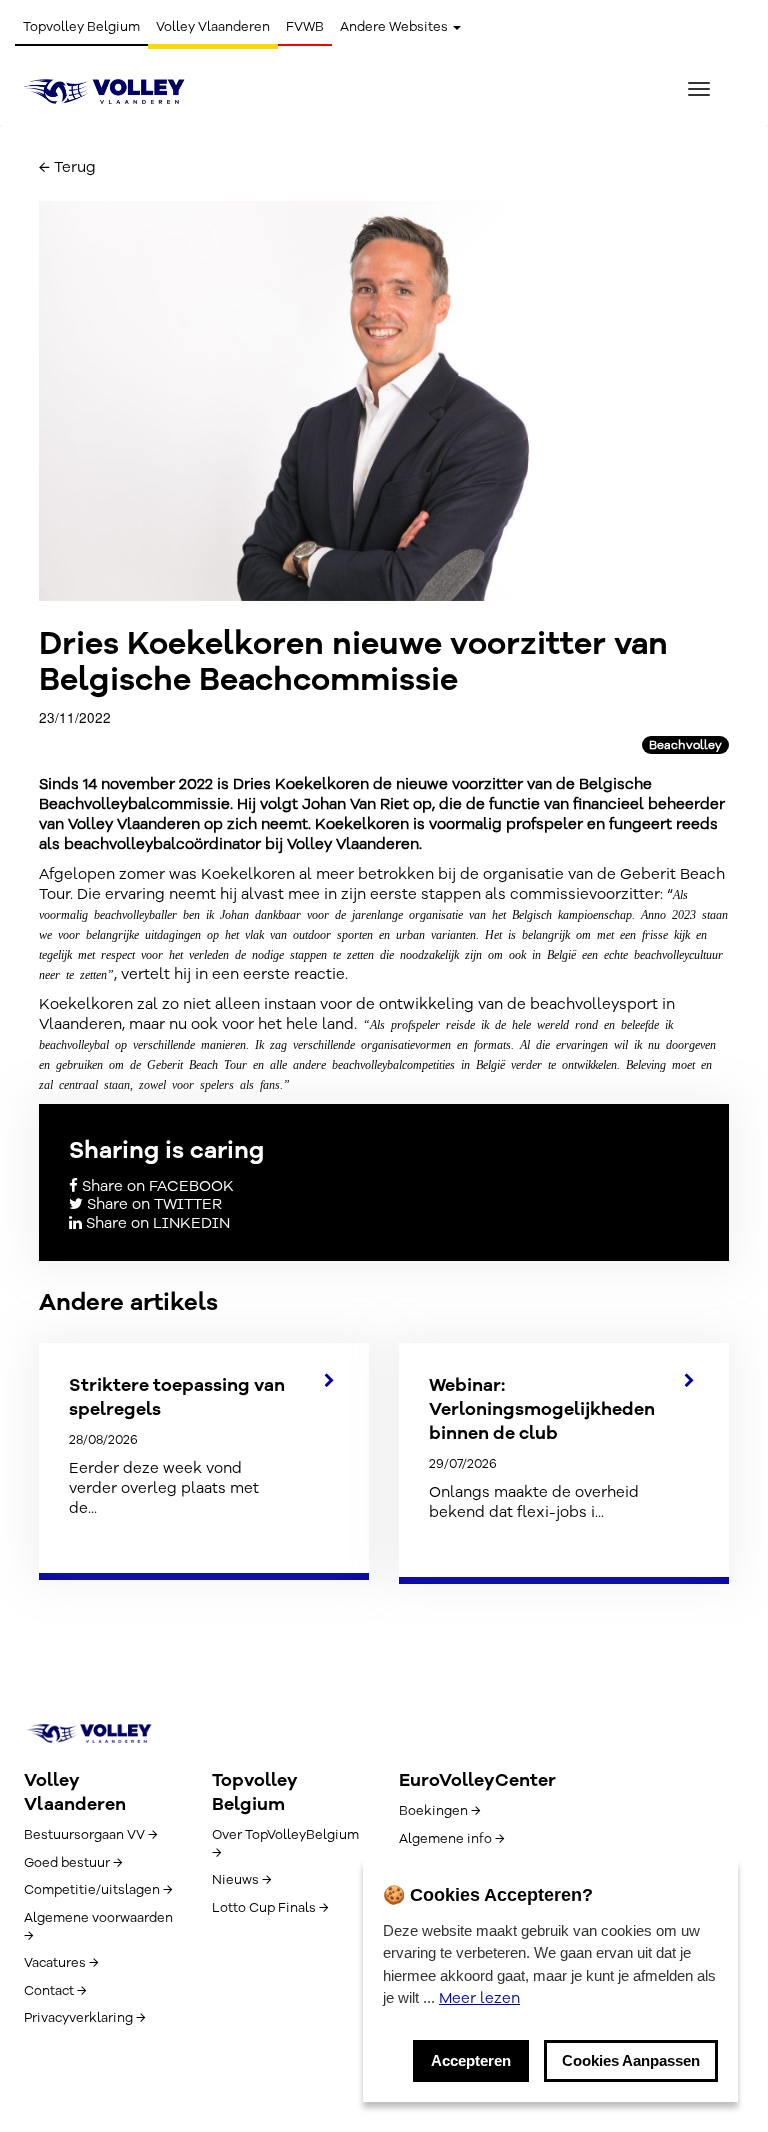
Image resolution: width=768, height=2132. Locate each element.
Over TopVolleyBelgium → (285, 1844)
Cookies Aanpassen (631, 2060)
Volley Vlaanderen (213, 27)
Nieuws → (241, 1880)
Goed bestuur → (73, 1863)
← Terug (67, 167)
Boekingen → (439, 1811)
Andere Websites (395, 27)
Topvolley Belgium (81, 27)
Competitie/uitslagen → (98, 1890)
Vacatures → (61, 1963)
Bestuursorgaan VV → (90, 1835)
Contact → (55, 1991)
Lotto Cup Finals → (270, 1908)
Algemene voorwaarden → (98, 1927)
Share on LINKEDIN (156, 1223)
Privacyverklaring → (84, 2018)
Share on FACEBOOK (156, 1186)
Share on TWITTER (152, 1204)
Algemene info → (451, 1839)
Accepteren (471, 2060)
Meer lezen (479, 1998)
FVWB (305, 27)
